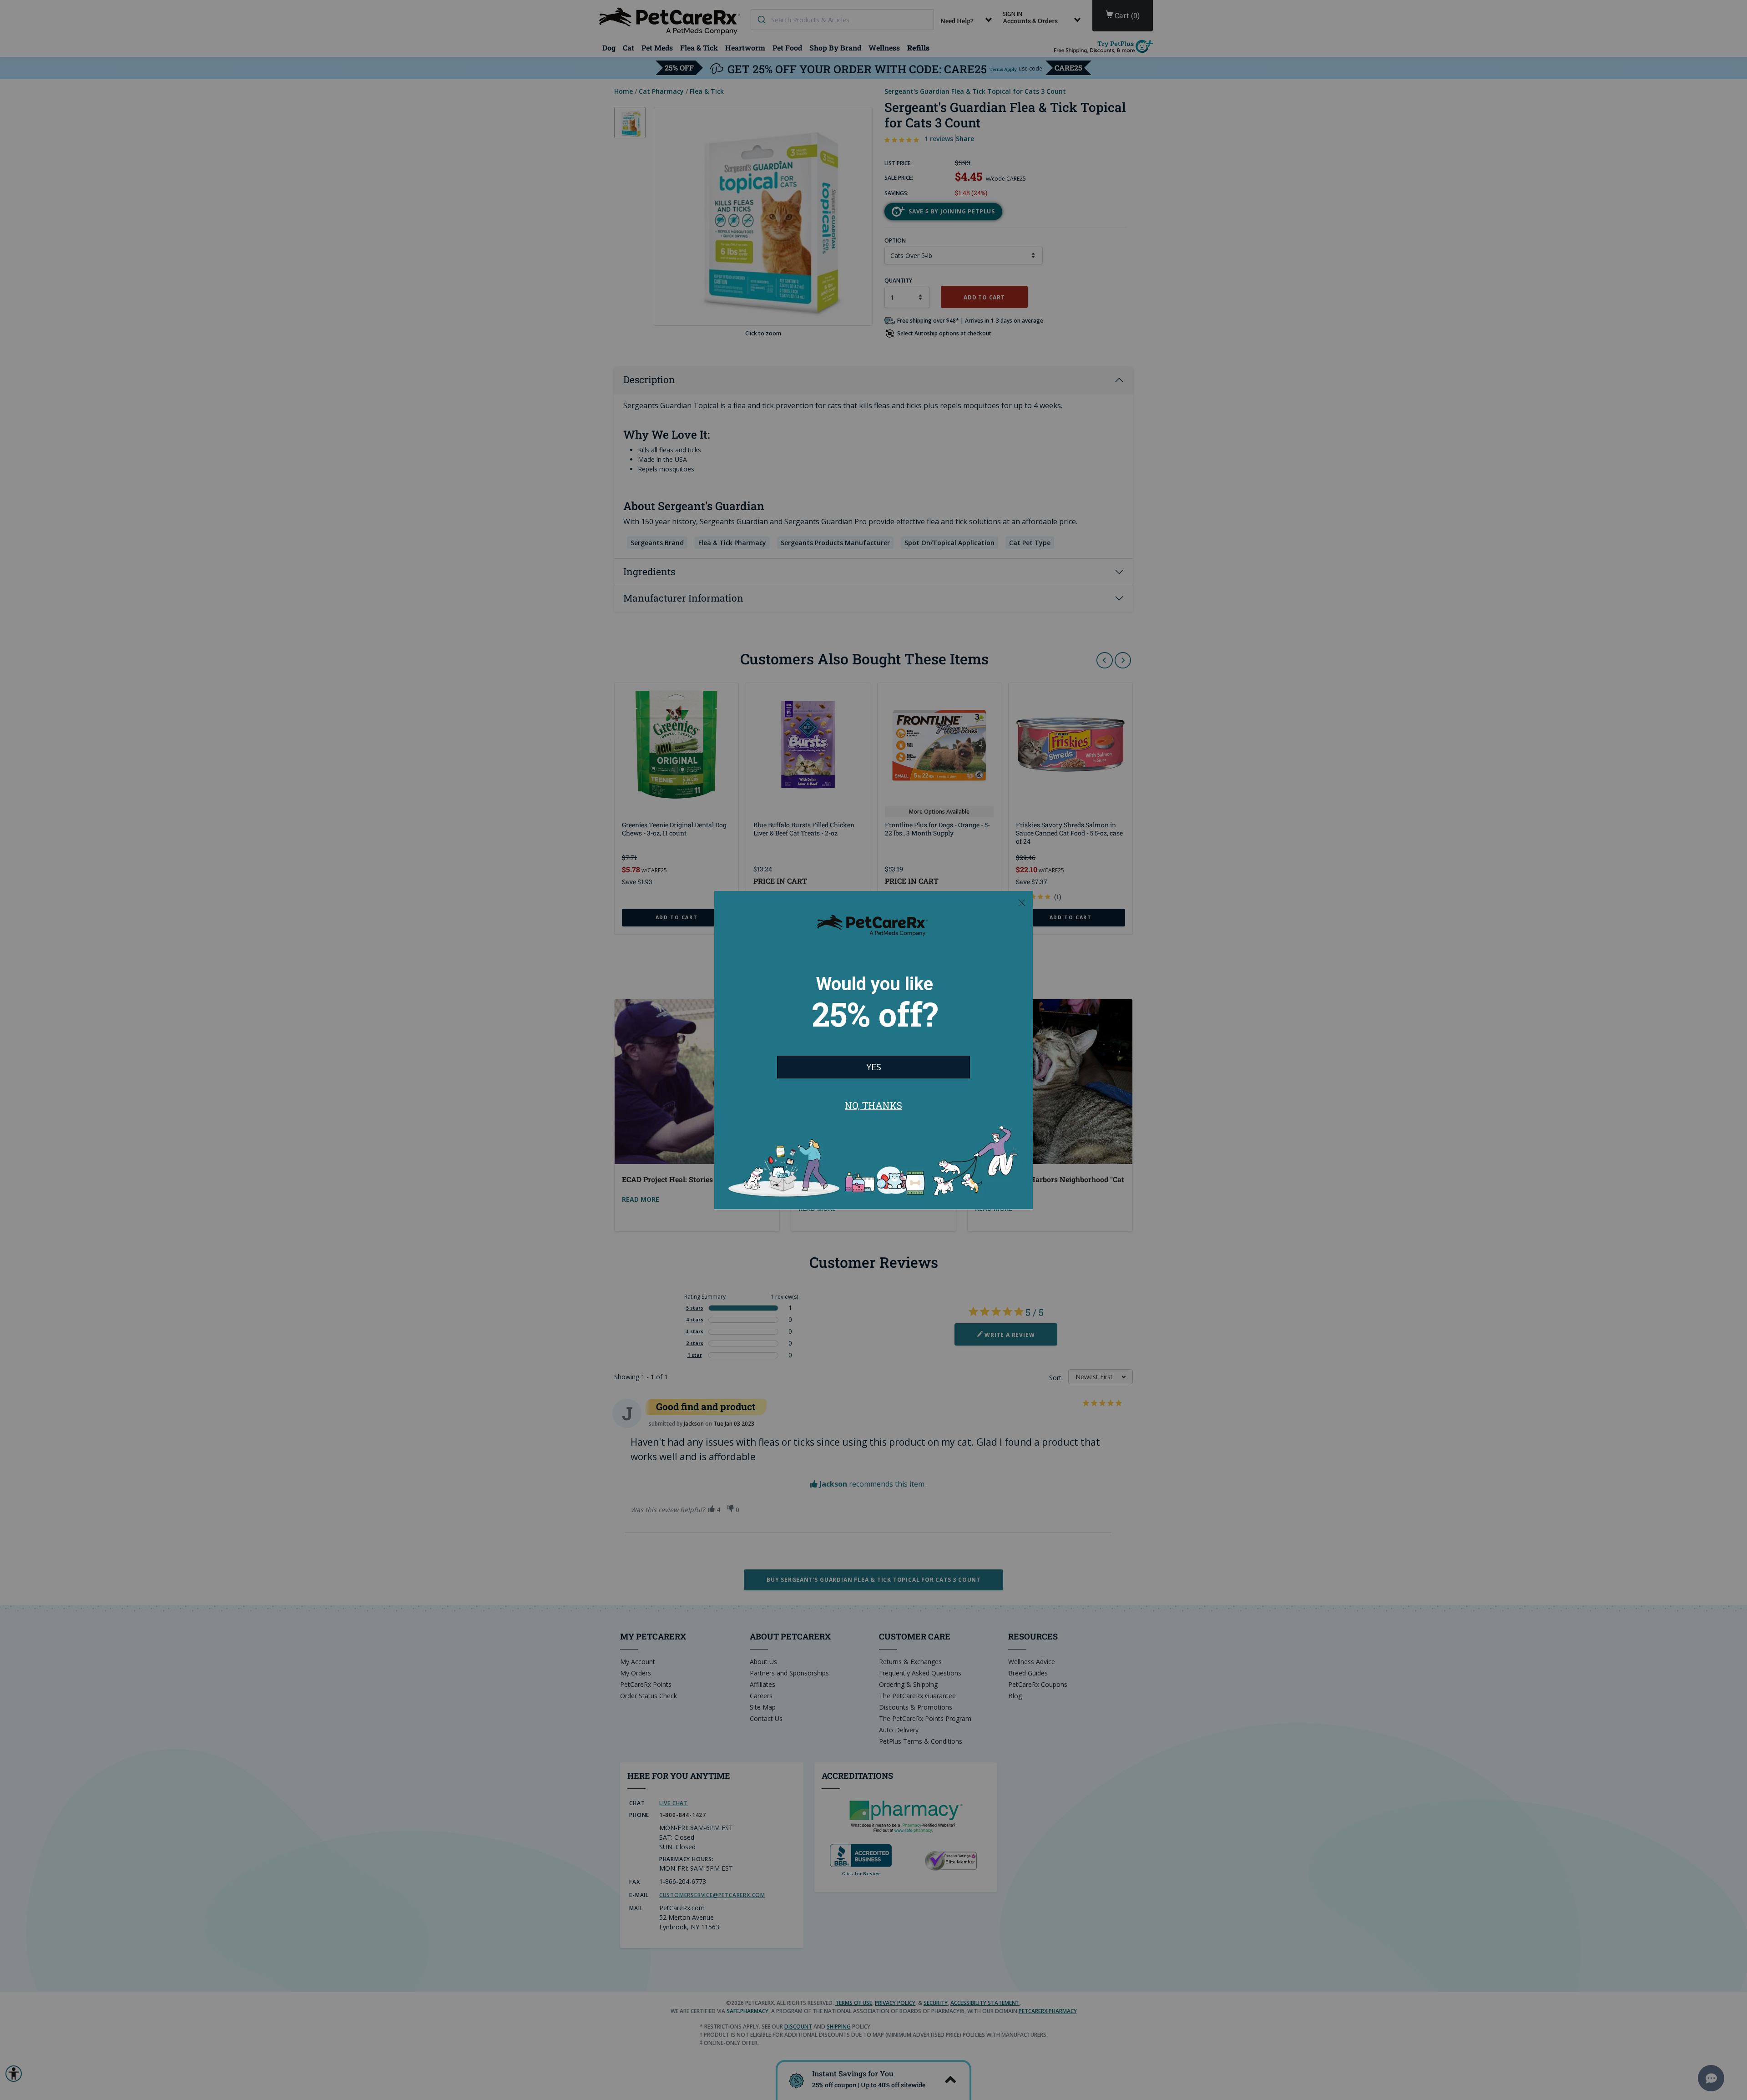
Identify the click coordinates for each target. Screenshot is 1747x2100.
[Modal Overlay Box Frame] (873, 1050)
